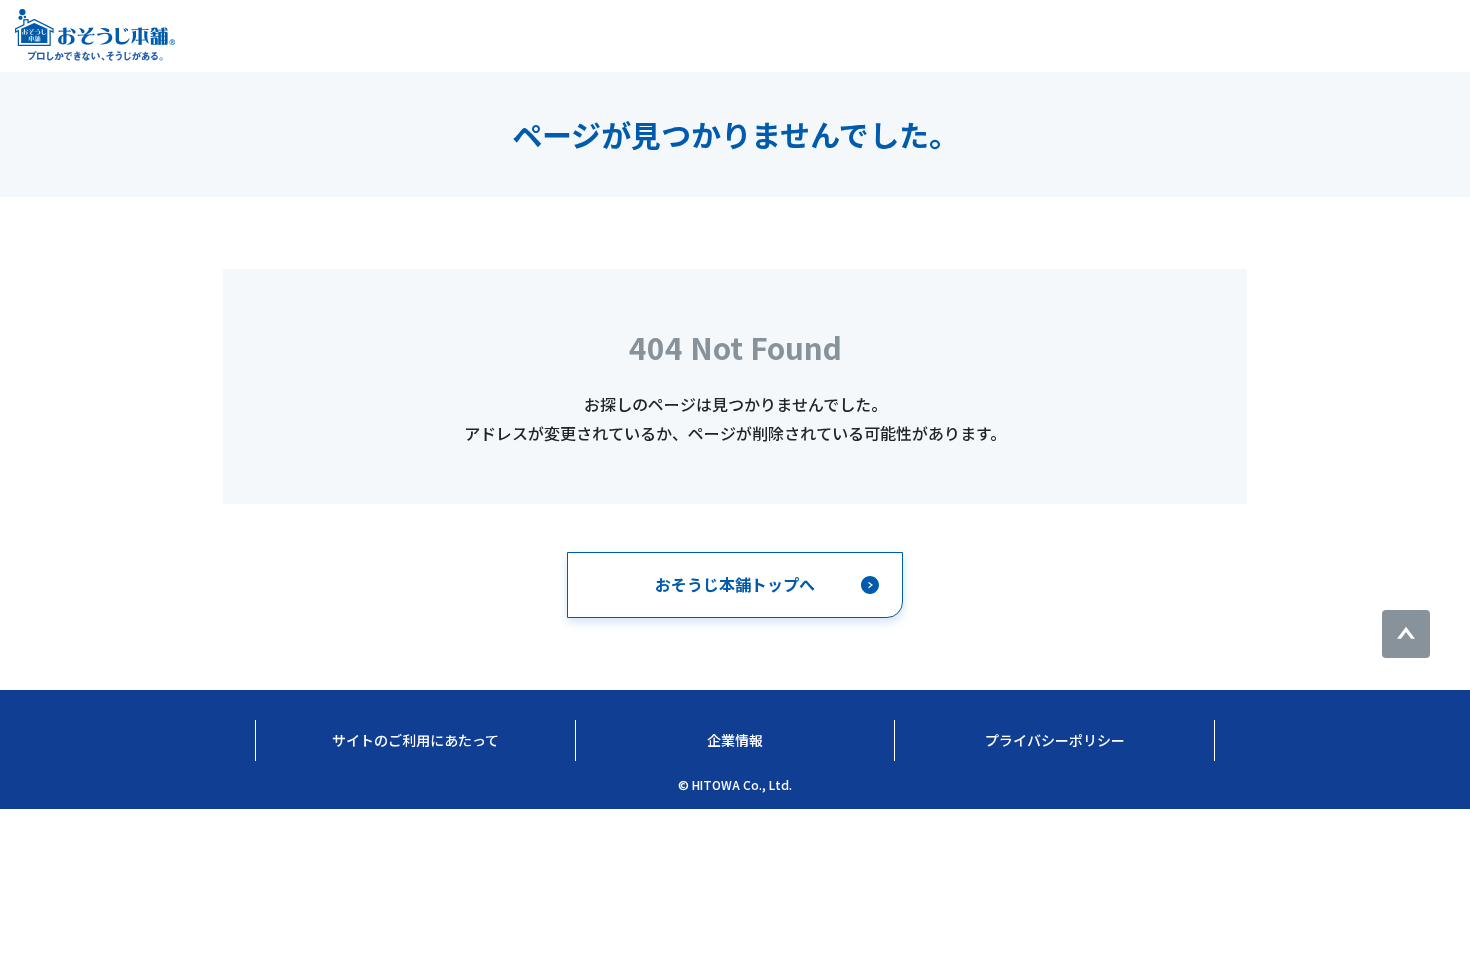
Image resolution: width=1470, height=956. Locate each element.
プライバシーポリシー (1055, 740)
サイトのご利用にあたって (415, 740)
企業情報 (735, 740)
